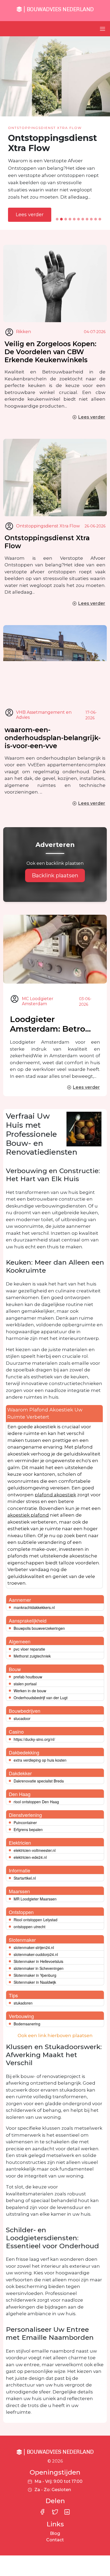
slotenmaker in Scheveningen (39, 1968)
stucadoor (22, 1718)
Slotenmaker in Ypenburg (35, 1975)
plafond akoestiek (55, 1495)
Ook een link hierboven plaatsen (55, 2035)
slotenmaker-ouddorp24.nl (36, 1954)
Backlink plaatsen (55, 875)
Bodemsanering (27, 2024)
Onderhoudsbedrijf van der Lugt (41, 1698)
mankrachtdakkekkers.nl (34, 1607)
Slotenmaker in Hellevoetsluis (38, 1961)
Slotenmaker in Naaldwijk (35, 1982)
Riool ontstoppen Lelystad (36, 1920)
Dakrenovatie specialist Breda (39, 1781)
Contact (55, 2540)
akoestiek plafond (28, 1515)
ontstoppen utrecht (30, 1927)
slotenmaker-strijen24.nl (34, 1947)
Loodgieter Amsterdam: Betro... (50, 1024)
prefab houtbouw (28, 1677)
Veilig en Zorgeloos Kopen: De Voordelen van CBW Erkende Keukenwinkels (50, 352)
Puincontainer (25, 1822)
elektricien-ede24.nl (30, 1857)
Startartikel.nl (25, 1878)
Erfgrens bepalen (28, 1829)
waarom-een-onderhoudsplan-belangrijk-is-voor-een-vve (53, 738)
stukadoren (23, 2003)
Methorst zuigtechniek (32, 1656)
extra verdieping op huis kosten (40, 1760)
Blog (55, 2533)
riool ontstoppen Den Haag (36, 1802)
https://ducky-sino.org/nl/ (34, 1739)
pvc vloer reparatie (29, 1649)
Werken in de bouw (30, 1691)
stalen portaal (25, 1684)
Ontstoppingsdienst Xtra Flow (47, 542)
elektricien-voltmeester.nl (35, 1850)
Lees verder (30, 215)
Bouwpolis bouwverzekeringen (39, 1628)
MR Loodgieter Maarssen (35, 1899)
